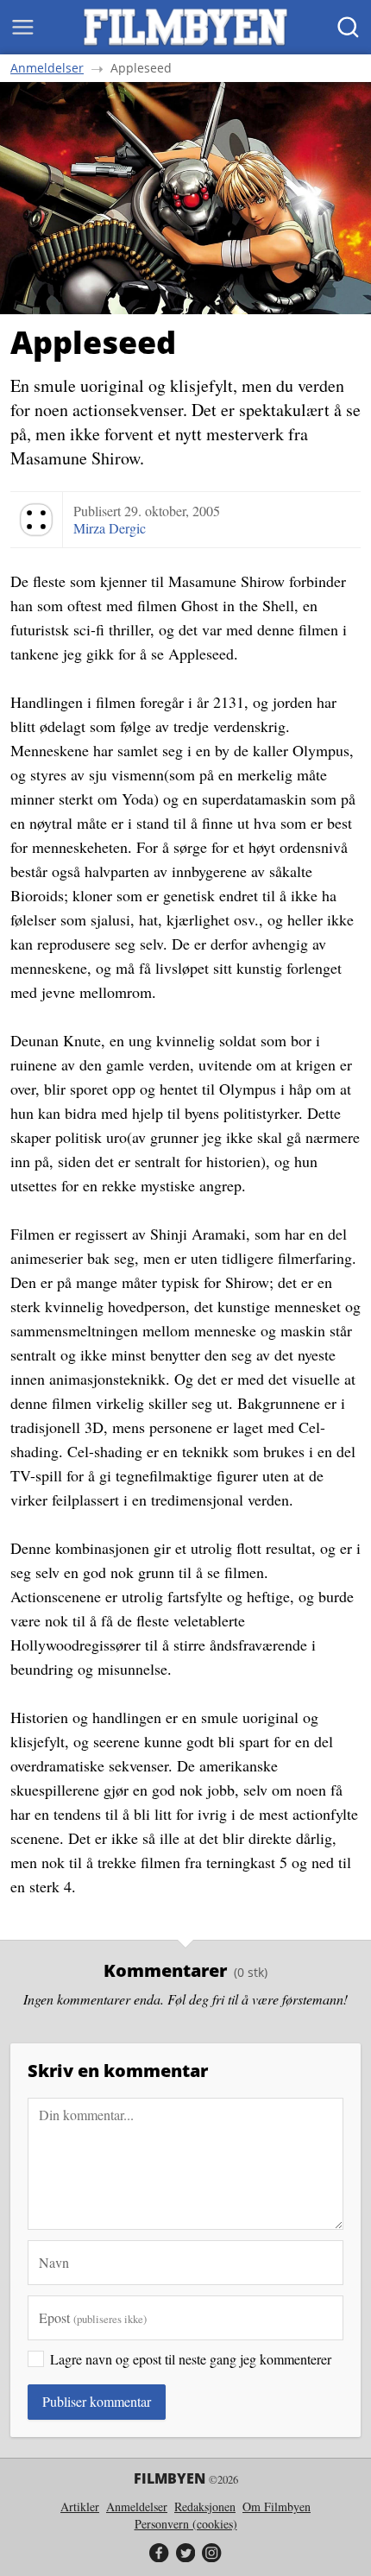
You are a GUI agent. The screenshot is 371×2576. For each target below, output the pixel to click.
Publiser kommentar (97, 2401)
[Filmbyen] (185, 27)
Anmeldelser (47, 68)
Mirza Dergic (110, 528)
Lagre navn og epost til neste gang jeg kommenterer (191, 2359)
